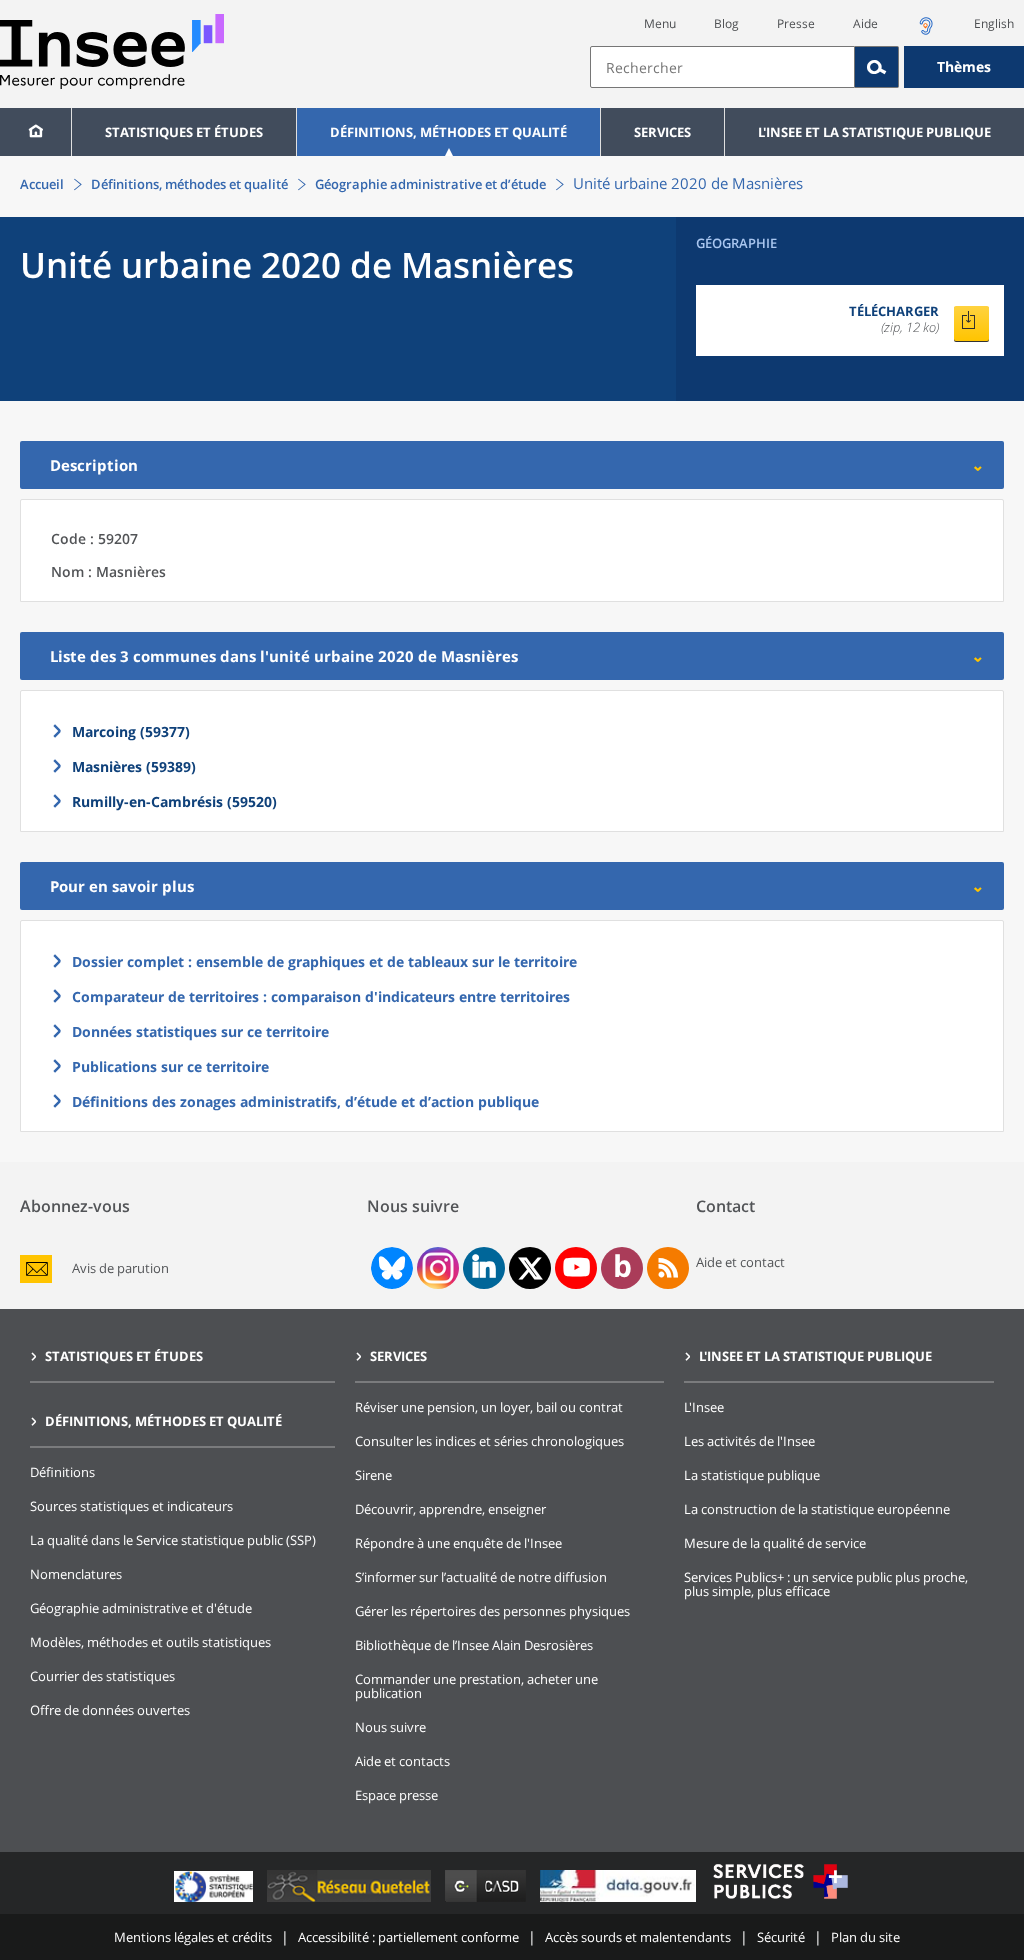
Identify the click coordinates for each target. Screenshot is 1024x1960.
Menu (660, 23)
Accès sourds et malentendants (638, 1937)
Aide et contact (740, 1262)
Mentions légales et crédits (193, 1937)
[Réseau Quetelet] (351, 1901)
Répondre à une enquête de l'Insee (458, 1543)
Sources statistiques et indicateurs (131, 1506)
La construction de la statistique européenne (817, 1509)
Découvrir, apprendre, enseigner (450, 1509)
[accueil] (35, 132)
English (994, 23)
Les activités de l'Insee (749, 1441)
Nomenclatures (76, 1574)
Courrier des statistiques (102, 1676)
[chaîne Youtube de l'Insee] (576, 1268)
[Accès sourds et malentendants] (926, 31)
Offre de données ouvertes (110, 1710)
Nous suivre (390, 1727)
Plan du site (865, 1937)
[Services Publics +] (780, 1901)
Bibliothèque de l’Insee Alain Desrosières (474, 1645)
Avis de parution (120, 1268)
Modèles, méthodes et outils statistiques (150, 1642)
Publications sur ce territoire (170, 1066)
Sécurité (781, 1937)
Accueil (42, 184)
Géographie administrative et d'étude (141, 1608)
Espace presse (396, 1795)
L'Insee (704, 1407)
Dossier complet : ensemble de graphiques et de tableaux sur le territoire (324, 961)
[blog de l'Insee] (622, 1268)
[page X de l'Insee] (530, 1268)
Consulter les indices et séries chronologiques (489, 1441)
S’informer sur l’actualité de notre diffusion (481, 1577)
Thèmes (964, 66)
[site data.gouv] (620, 1901)
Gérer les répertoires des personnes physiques (492, 1611)
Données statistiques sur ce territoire (200, 1031)
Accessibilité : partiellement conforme (408, 1937)
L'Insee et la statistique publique (874, 132)
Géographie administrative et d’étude (430, 184)
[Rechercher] (877, 67)
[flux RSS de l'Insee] (668, 1268)
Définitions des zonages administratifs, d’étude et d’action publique (305, 1101)
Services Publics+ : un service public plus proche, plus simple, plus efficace (826, 1584)
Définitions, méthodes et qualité (448, 132)
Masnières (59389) (134, 766)
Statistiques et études (184, 132)
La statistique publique (752, 1475)
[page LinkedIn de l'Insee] (484, 1268)
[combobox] (807, 67)
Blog (726, 23)
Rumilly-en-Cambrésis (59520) (174, 801)
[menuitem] (35, 132)
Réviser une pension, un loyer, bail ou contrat (489, 1407)
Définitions (62, 1472)
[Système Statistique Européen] (215, 1901)
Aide (865, 23)
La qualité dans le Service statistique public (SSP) (173, 1540)
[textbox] (722, 67)
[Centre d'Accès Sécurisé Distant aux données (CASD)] (487, 1901)
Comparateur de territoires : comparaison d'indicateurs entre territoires (321, 996)
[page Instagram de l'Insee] (436, 1268)
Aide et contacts (402, 1761)
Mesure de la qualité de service (775, 1543)
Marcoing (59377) (131, 731)
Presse (796, 23)
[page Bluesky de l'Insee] (390, 1268)
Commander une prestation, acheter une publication (476, 1686)
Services (662, 132)
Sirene (373, 1475)
